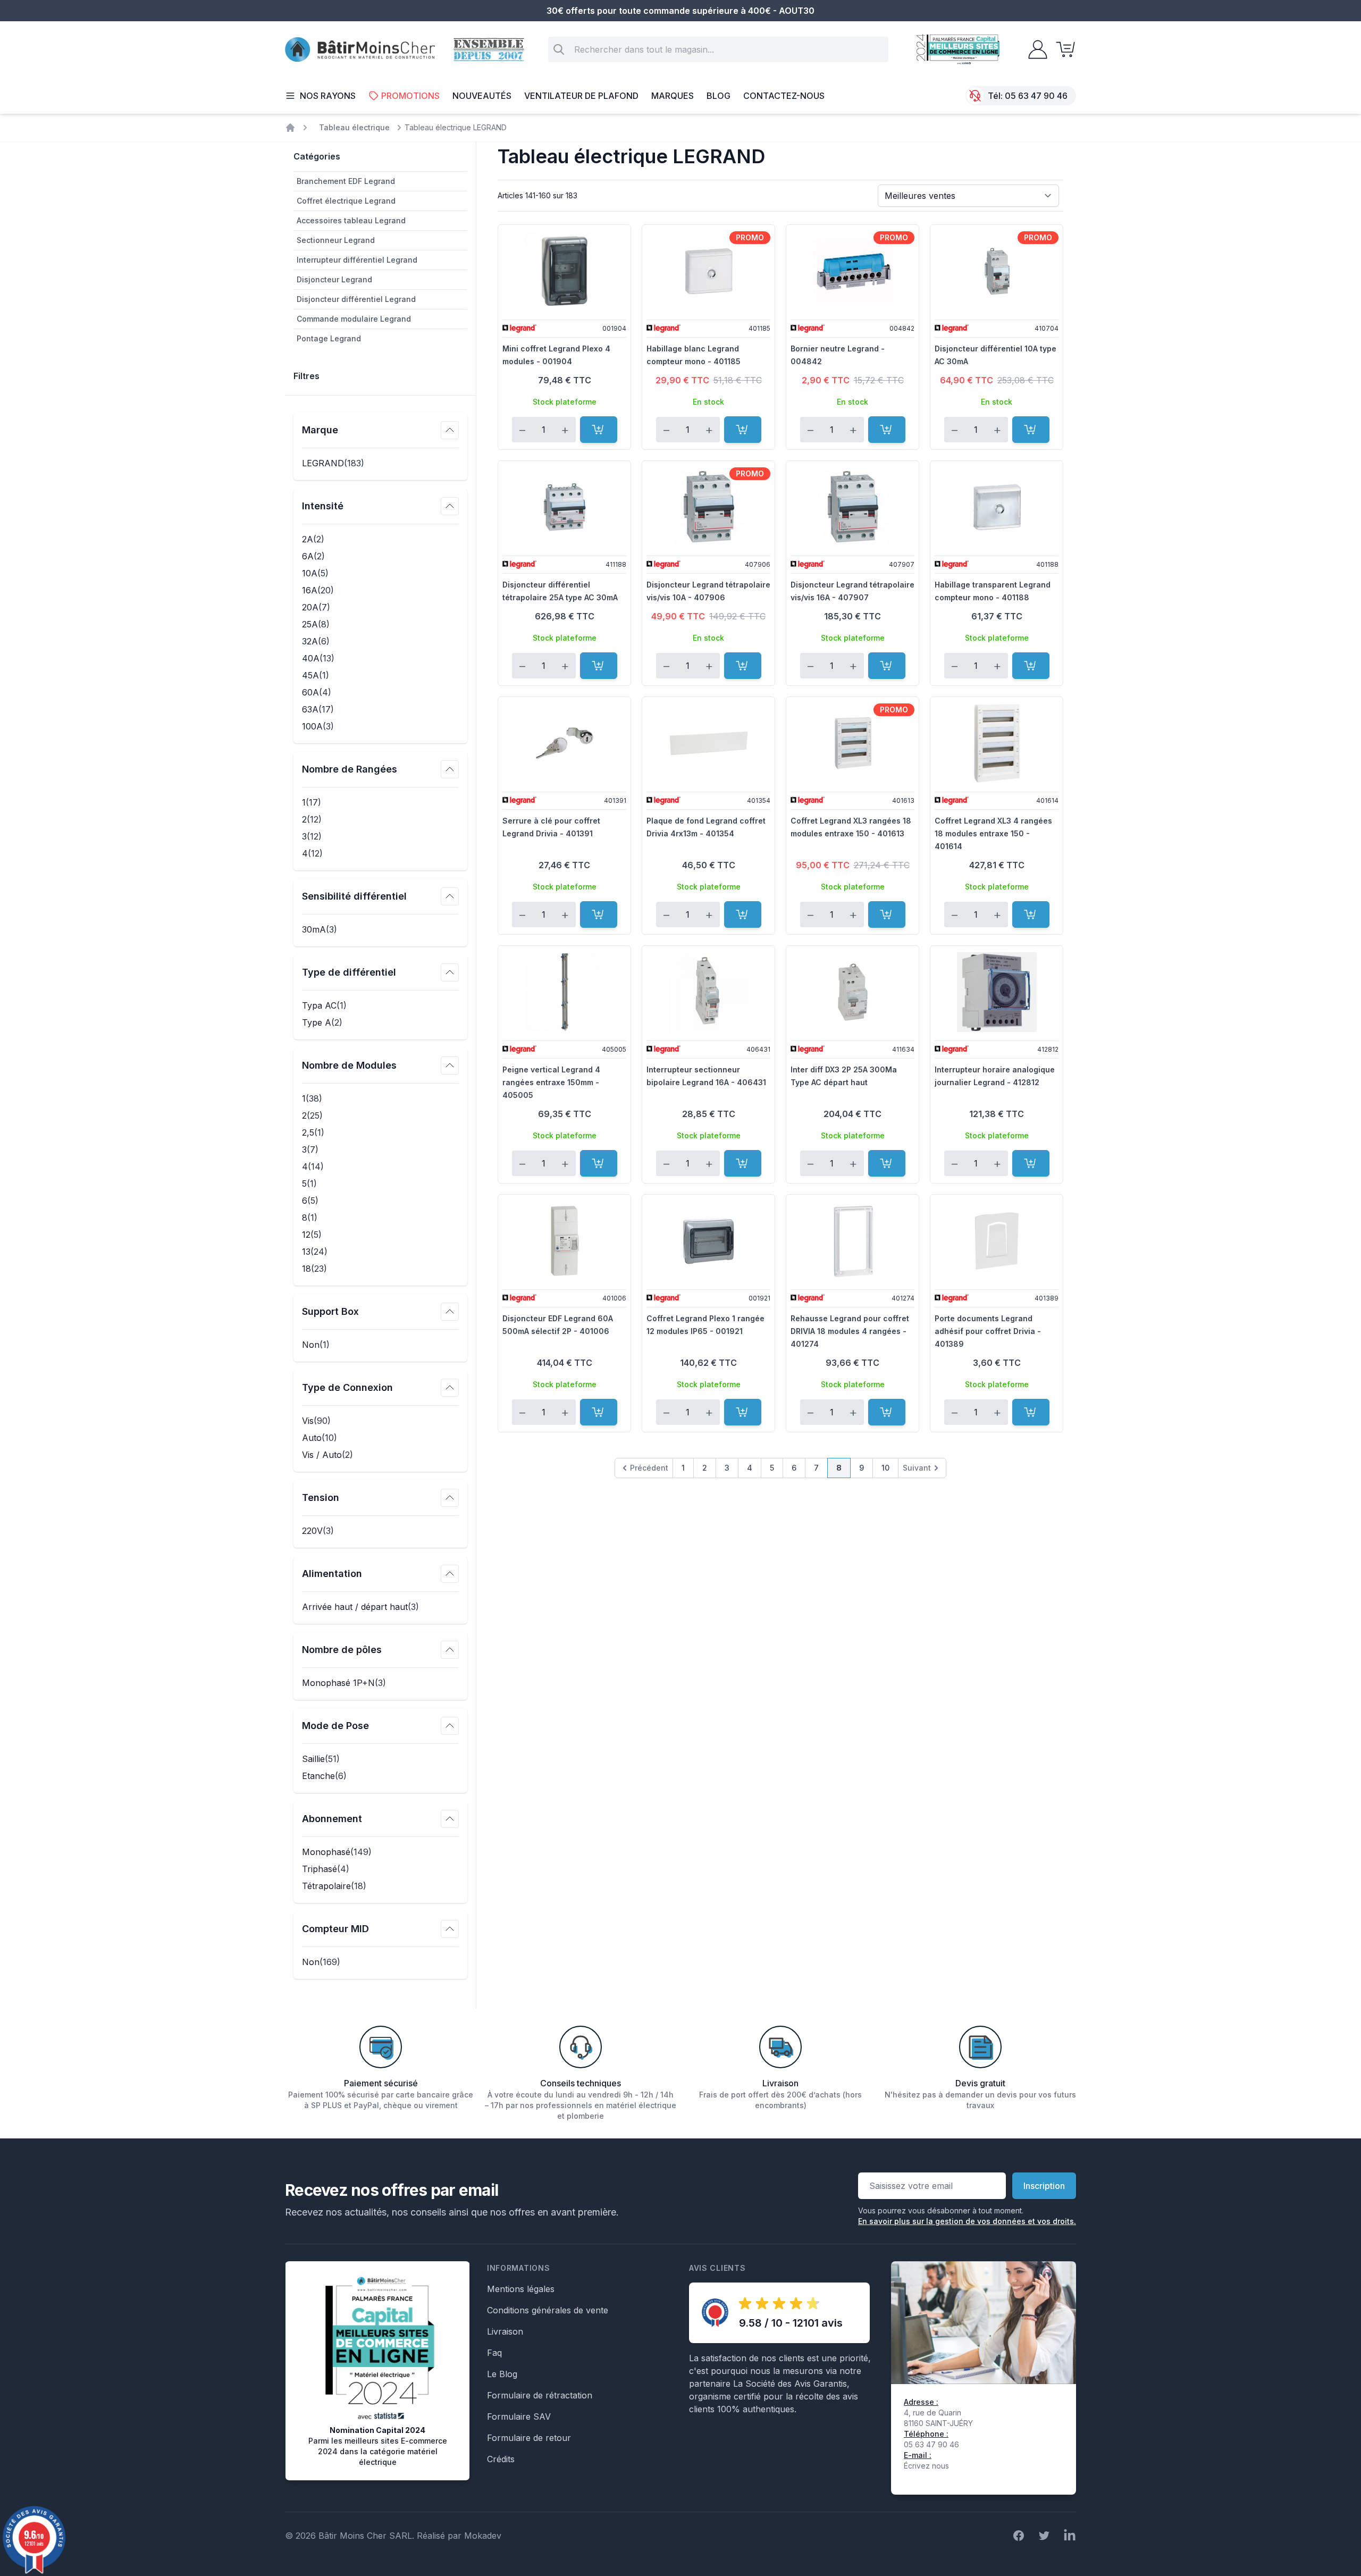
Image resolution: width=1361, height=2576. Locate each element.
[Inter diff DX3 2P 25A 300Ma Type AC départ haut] (852, 992)
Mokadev (483, 2536)
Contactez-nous (784, 96)
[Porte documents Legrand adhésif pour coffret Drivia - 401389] (997, 1241)
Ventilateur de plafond (581, 96)
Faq (494, 2353)
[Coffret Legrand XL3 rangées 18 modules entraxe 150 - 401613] (852, 743)
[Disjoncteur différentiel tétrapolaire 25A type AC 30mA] (564, 507)
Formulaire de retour (529, 2438)
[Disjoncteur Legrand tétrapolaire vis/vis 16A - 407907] (852, 507)
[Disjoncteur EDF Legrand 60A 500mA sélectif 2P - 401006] (564, 1241)
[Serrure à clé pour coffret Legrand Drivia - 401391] (564, 743)
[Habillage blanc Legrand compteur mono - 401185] (708, 271)
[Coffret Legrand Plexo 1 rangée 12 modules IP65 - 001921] (708, 1241)
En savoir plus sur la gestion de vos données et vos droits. (967, 2221)
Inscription (1044, 2186)
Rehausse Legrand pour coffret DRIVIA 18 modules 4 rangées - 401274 (850, 1331)
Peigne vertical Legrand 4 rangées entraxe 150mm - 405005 (551, 1082)
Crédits (501, 2459)
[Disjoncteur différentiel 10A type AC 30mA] (997, 271)
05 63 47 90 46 (1036, 96)
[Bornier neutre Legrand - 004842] (852, 271)
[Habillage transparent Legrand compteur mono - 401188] (997, 507)
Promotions (410, 96)
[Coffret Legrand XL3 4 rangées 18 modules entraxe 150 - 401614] (997, 743)
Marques (673, 96)
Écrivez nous (926, 2466)
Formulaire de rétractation (540, 2395)
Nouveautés (482, 96)
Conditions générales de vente (548, 2310)
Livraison (505, 2331)
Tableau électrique (354, 127)
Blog (719, 96)
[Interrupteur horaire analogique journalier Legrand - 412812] (997, 992)
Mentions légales (521, 2289)
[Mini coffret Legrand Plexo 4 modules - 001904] (564, 271)
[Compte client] (1035, 49)
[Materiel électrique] (290, 128)
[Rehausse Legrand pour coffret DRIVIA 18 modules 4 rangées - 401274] (852, 1241)
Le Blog (502, 2374)
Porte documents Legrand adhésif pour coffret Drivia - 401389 (988, 1331)
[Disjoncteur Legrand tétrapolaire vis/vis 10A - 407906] (708, 507)
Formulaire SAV (519, 2416)
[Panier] (1062, 49)
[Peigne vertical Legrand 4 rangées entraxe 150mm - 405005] (564, 992)
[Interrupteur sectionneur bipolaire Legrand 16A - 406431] (708, 992)
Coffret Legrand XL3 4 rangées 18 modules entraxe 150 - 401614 (993, 833)
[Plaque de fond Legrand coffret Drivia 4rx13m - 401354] (708, 743)
